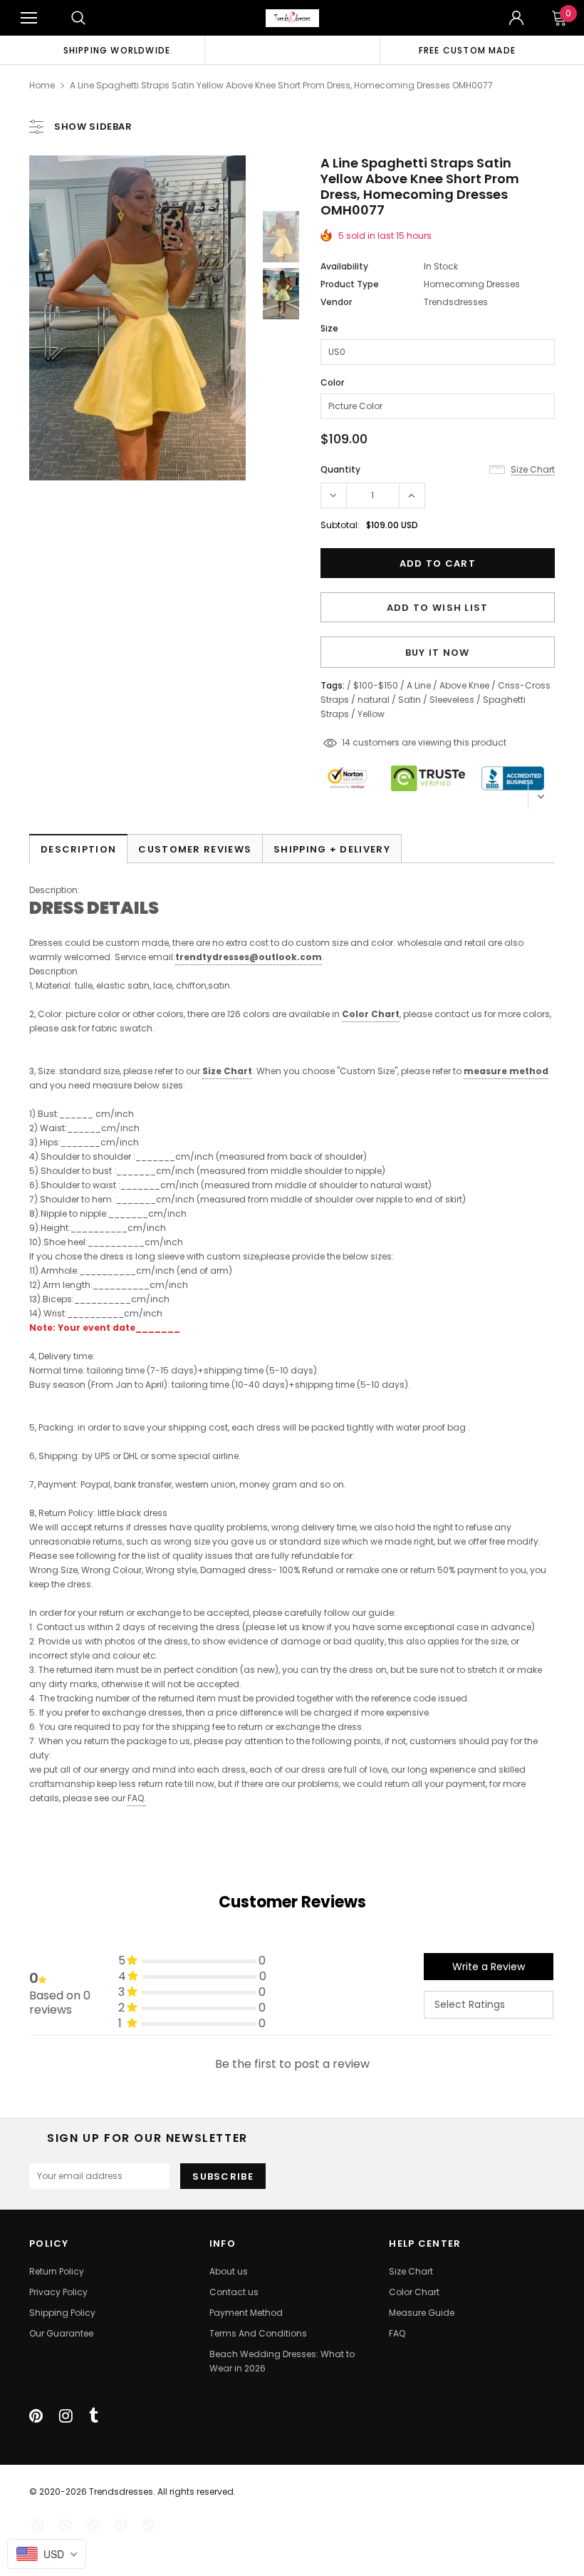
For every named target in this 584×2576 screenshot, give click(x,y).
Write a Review (489, 1967)
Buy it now (438, 653)
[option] (117, 50)
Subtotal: (340, 525)
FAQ (136, 1798)
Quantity (340, 469)
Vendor (336, 302)
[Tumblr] (94, 2416)
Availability (344, 266)
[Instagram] (66, 2416)
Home (42, 85)
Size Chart (227, 1071)
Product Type (350, 284)
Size (329, 328)
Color (332, 382)
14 (346, 742)
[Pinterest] (36, 2416)
